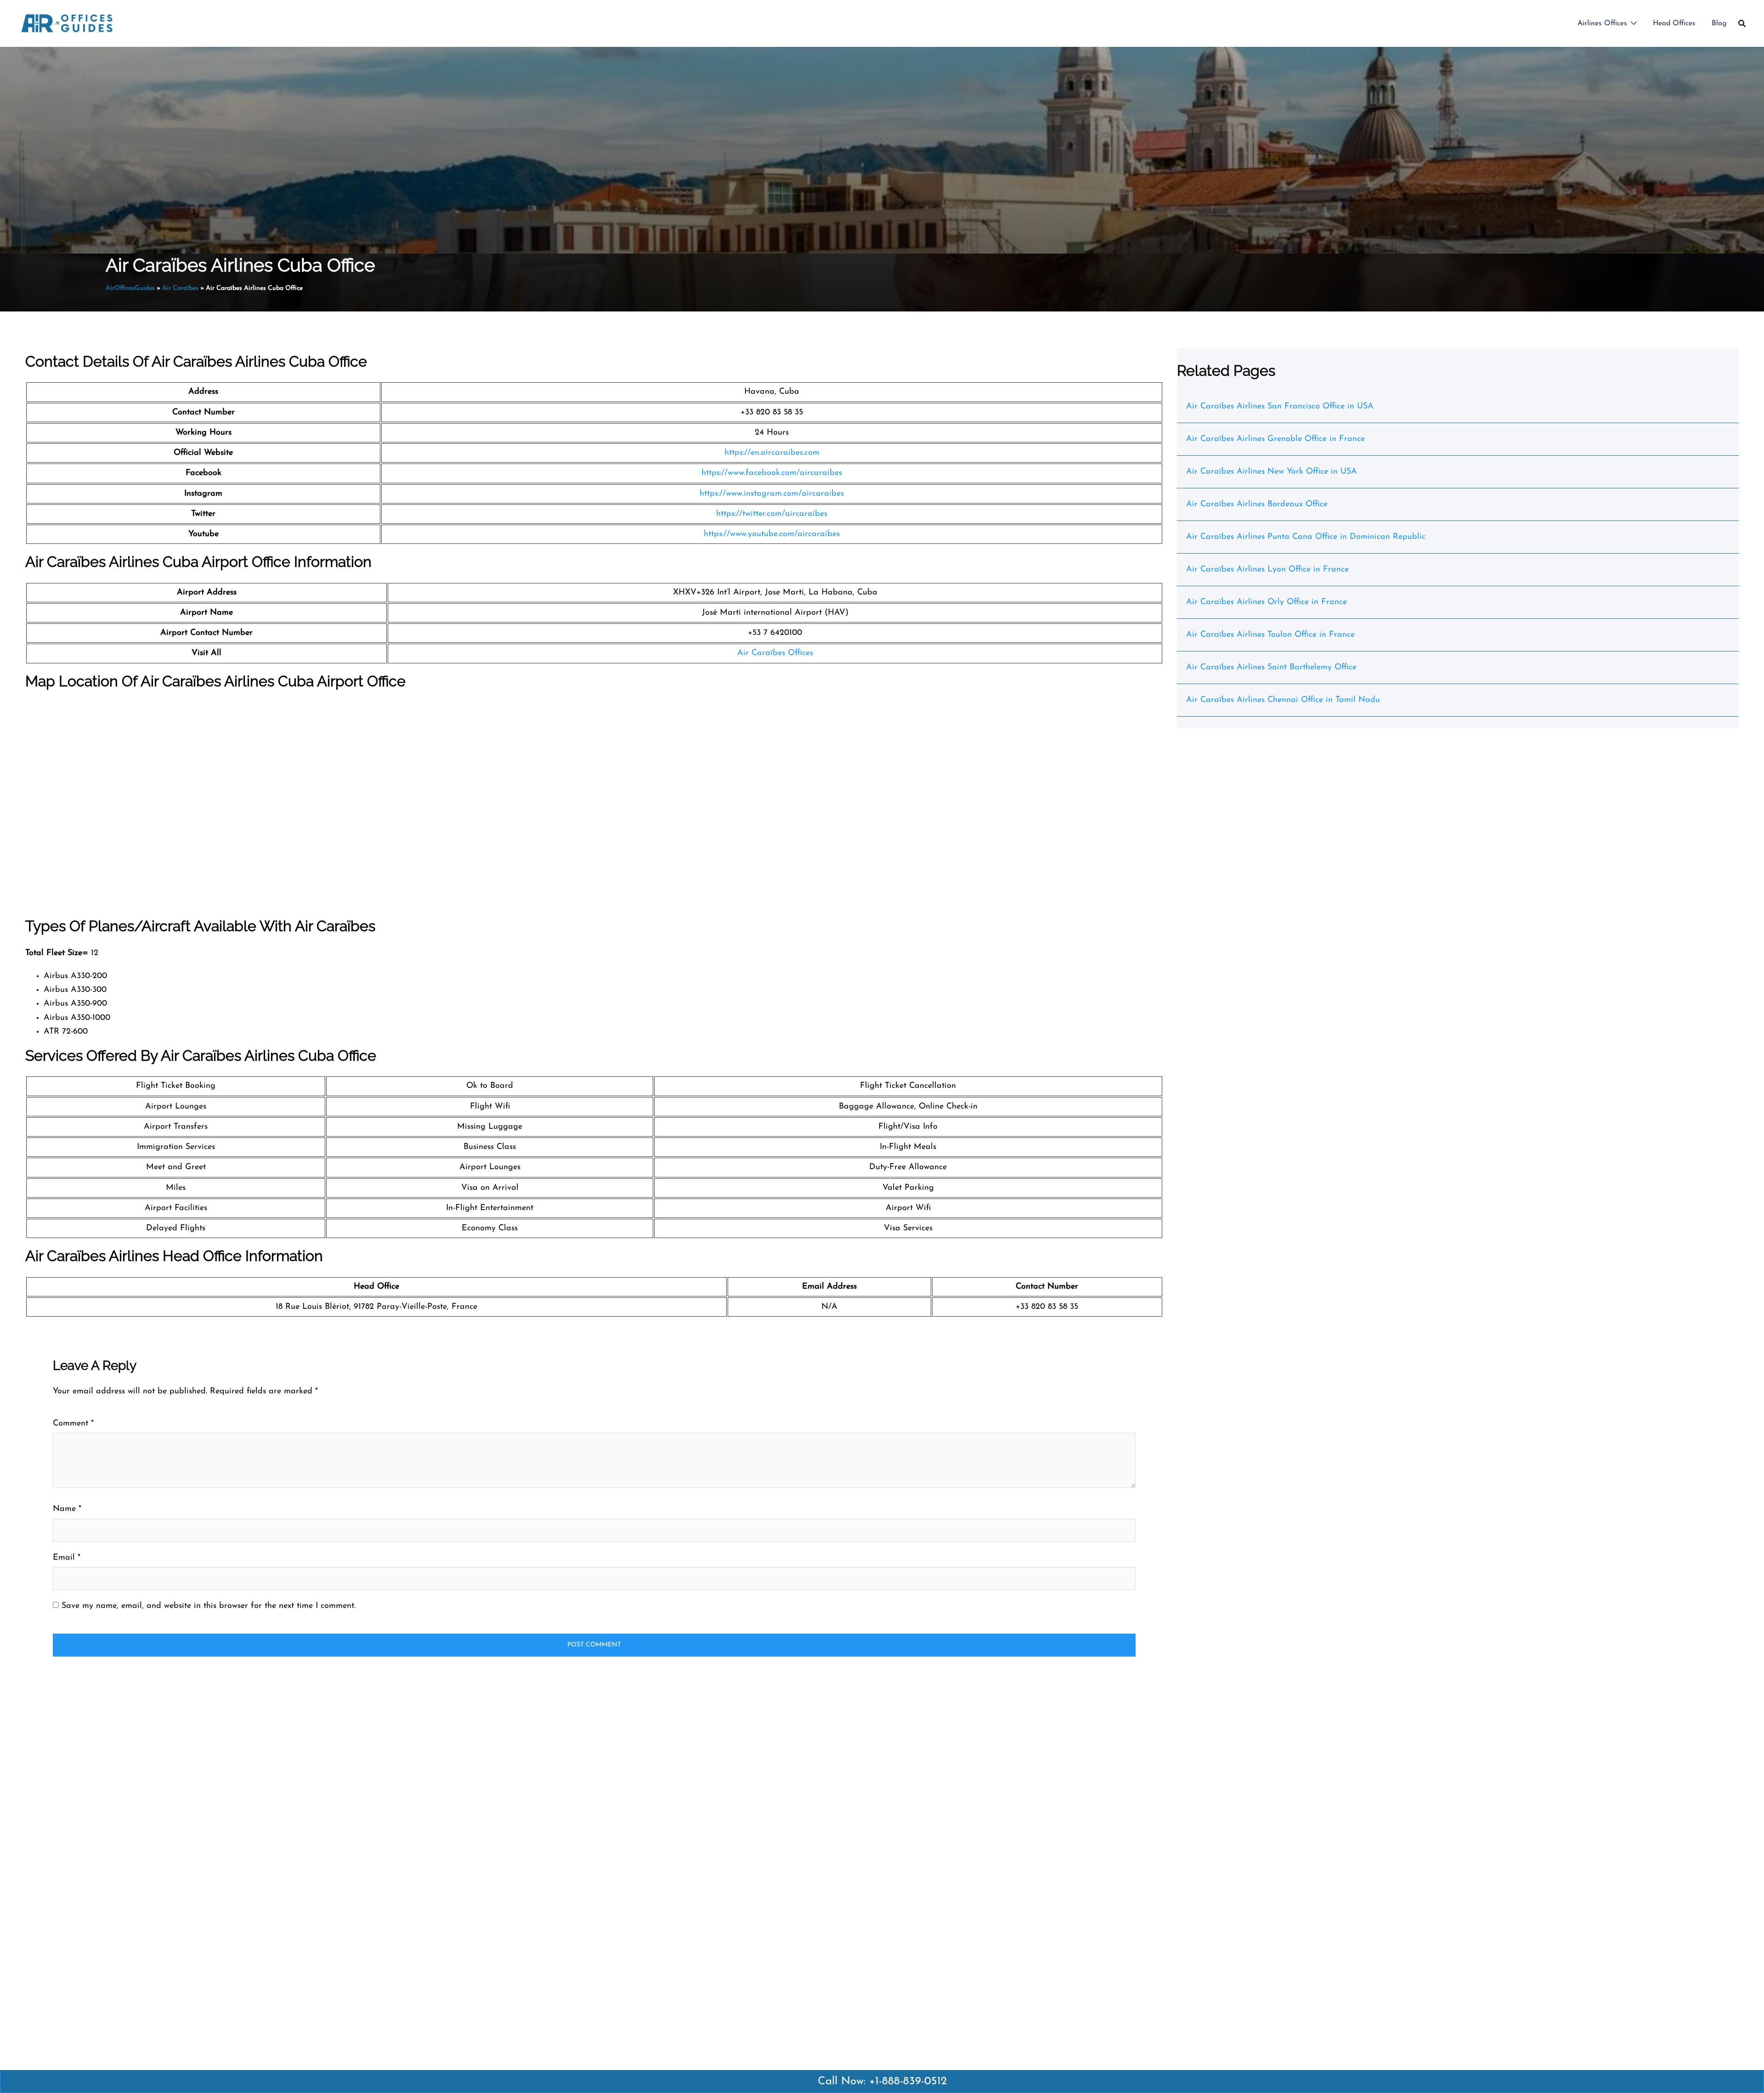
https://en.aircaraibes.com (772, 453)
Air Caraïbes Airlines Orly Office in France (1266, 602)
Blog (1719, 23)
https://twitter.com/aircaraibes (772, 514)
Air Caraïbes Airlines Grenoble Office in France (1275, 439)
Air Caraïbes (180, 288)
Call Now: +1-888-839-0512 (882, 2082)
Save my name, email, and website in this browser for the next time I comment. (209, 1606)
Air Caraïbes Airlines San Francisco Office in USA (1280, 407)
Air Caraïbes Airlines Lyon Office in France (1267, 570)
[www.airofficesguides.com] (67, 23)
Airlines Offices (1602, 23)
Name (67, 1509)
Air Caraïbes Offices (775, 653)
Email (67, 1558)
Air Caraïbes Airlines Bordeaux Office (1257, 504)
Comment (73, 1424)
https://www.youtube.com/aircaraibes (772, 534)
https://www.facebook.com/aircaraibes (772, 473)
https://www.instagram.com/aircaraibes (772, 494)
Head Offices (1674, 23)
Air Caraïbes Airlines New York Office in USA (1272, 472)
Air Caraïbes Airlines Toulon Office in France (1270, 635)
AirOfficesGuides (130, 288)
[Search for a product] (1742, 23)
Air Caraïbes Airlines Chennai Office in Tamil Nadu (1283, 700)
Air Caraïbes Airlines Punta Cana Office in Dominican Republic (1306, 537)
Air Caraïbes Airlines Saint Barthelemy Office (1271, 667)
